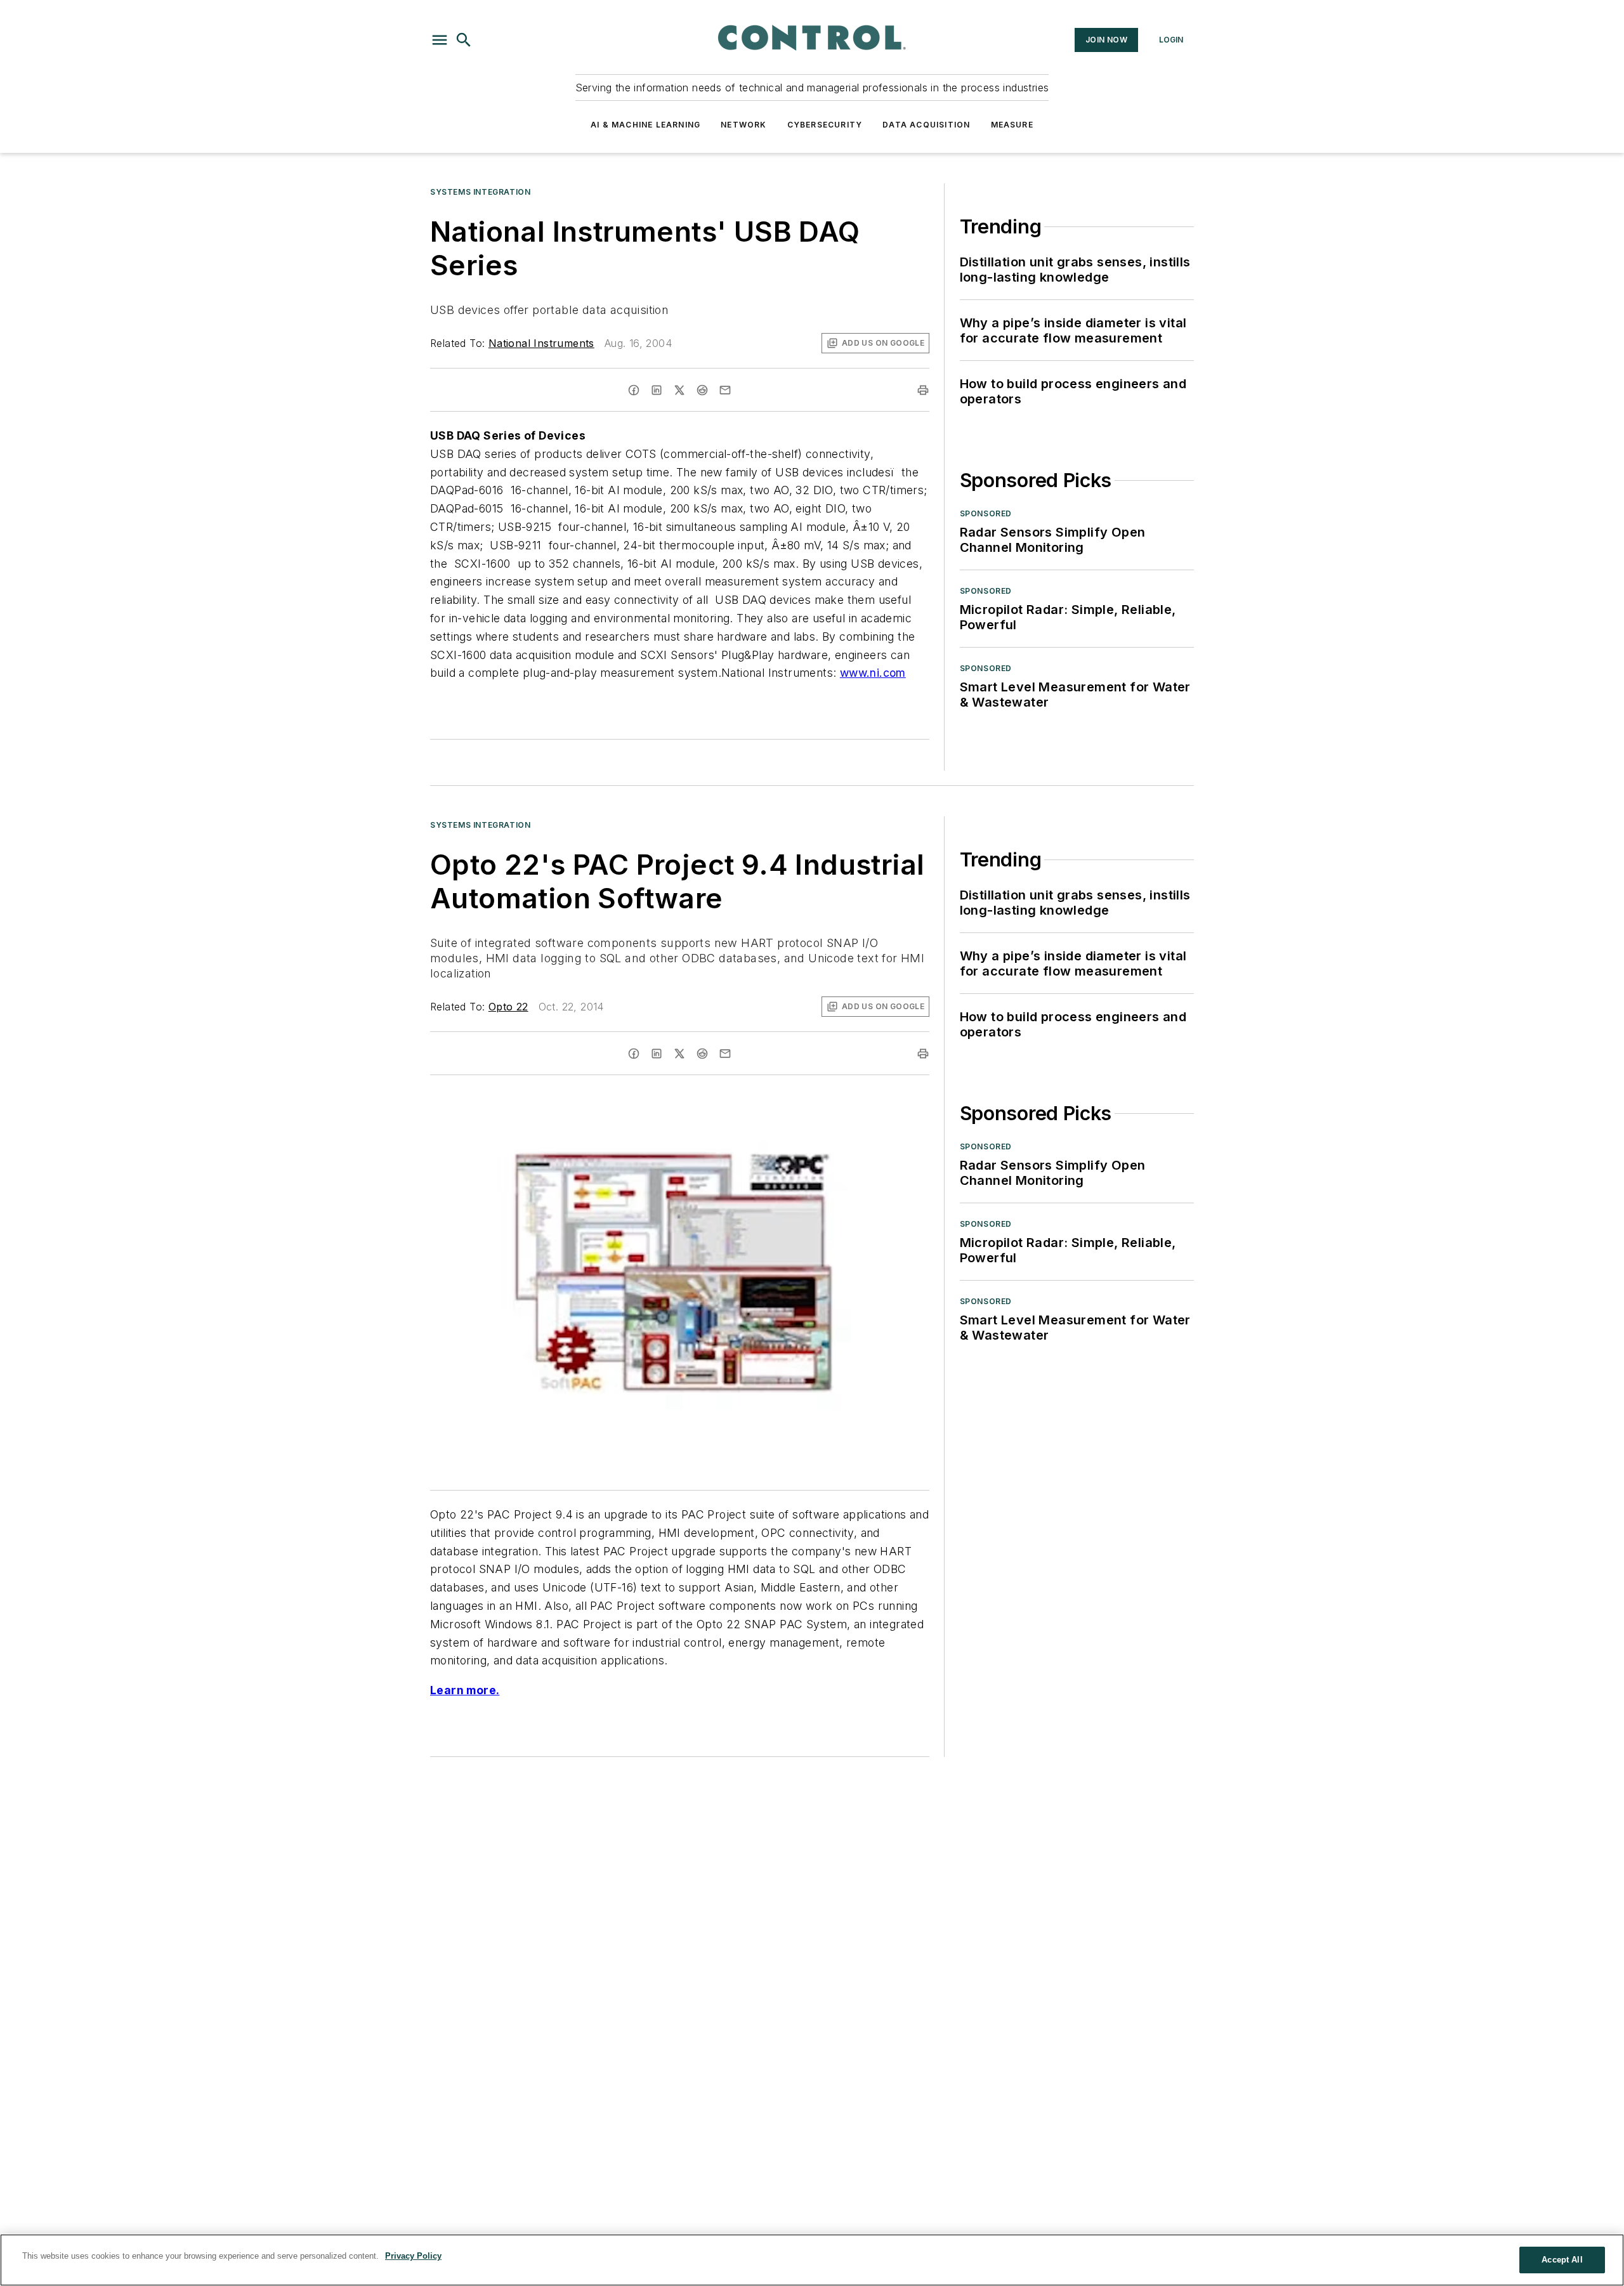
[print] (923, 390)
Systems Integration (480, 192)
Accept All (1562, 2260)
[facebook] (634, 390)
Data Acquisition (926, 125)
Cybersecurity (825, 125)
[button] (440, 40)
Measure (1012, 125)
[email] (725, 390)
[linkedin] (657, 390)
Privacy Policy (413, 2256)
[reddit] (702, 390)
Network (743, 125)
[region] (812, 2260)
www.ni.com (873, 673)
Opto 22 (508, 1007)
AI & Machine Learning (645, 125)
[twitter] (679, 390)
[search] (464, 40)
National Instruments (541, 343)
